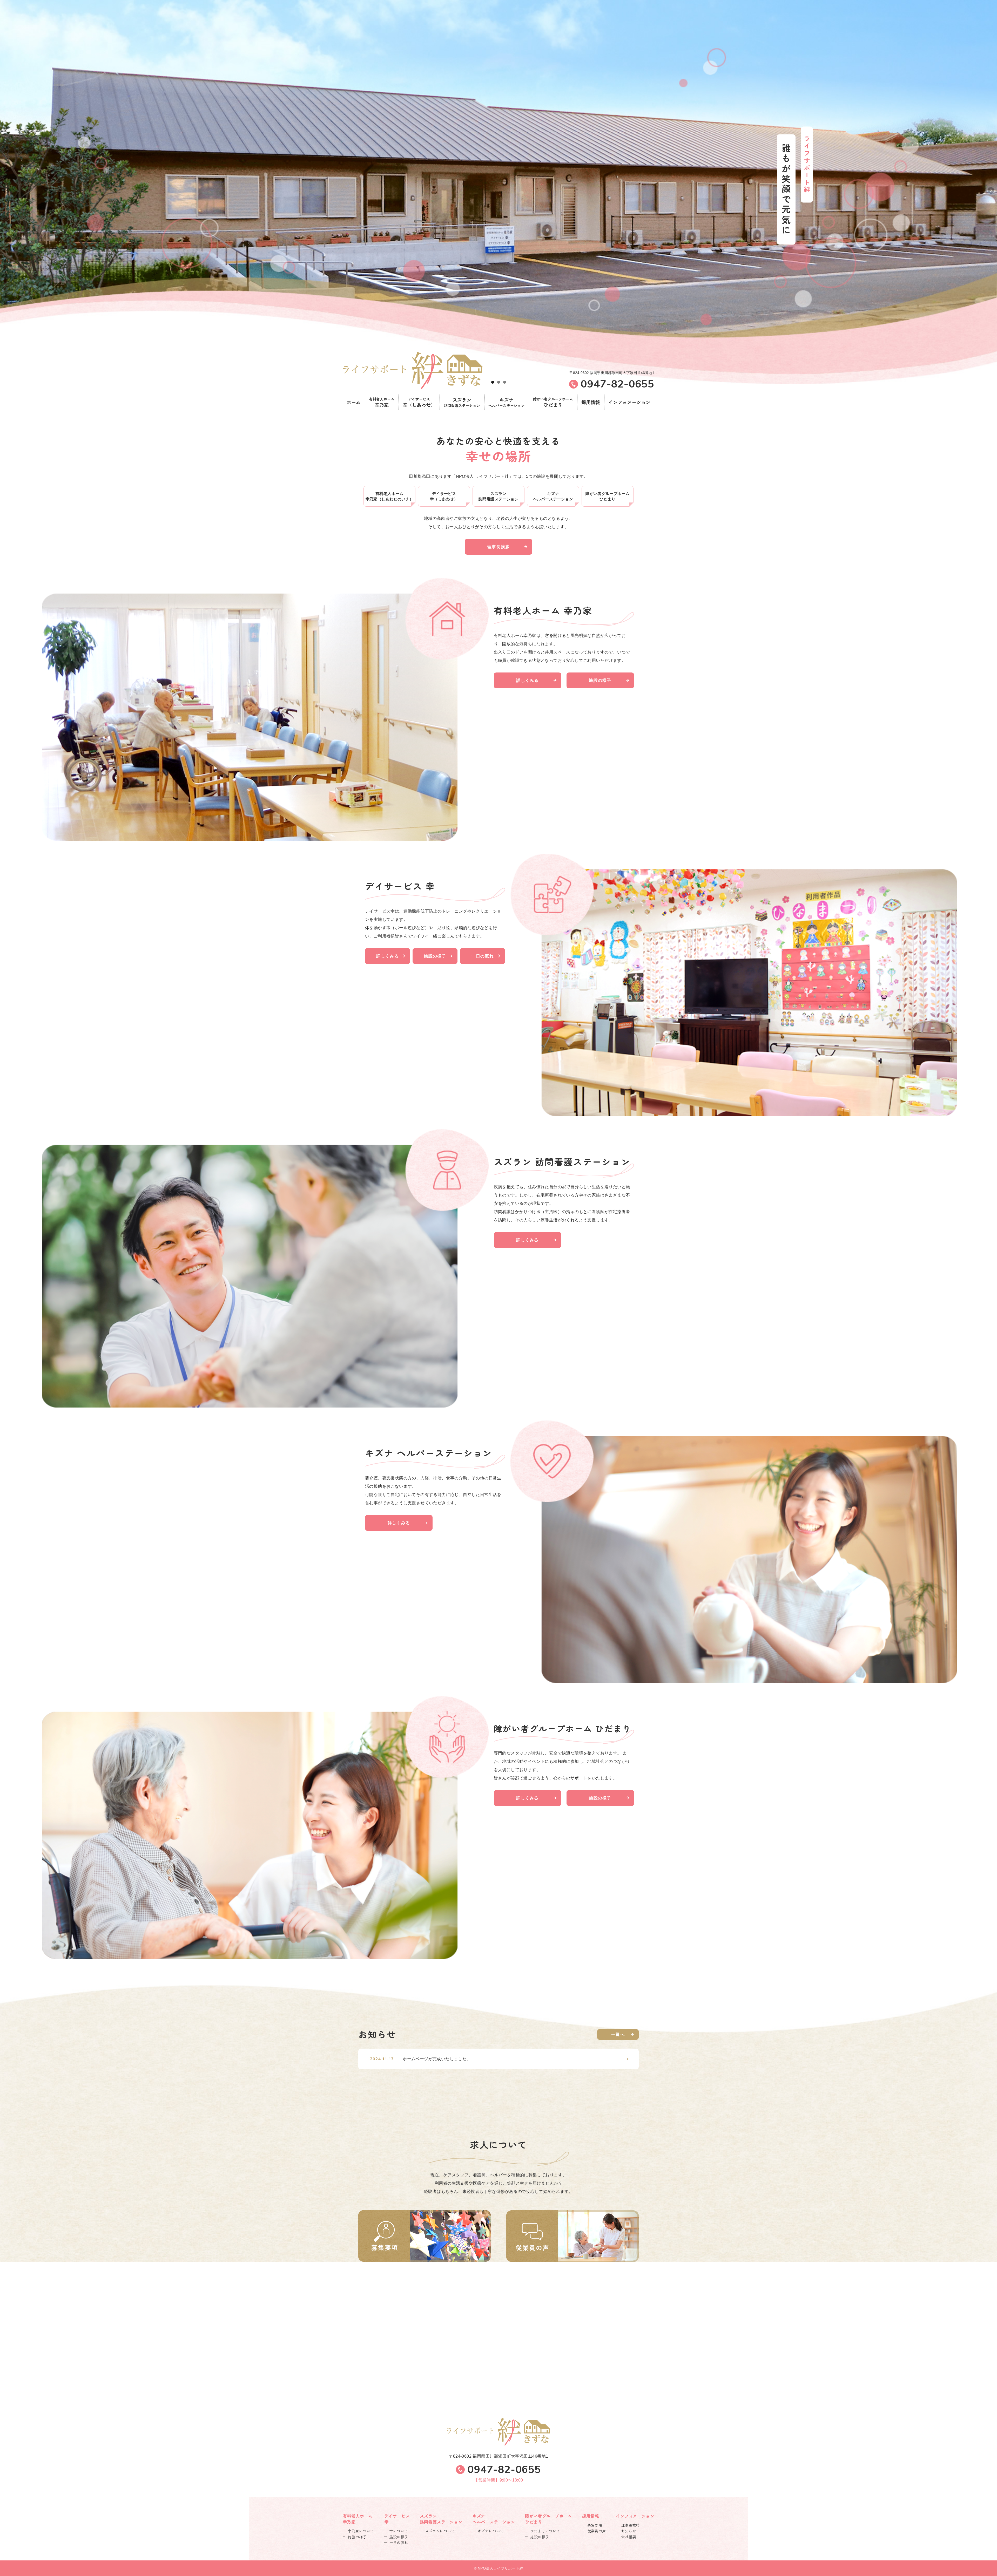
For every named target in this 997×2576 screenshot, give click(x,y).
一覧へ (618, 2034)
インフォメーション (629, 402)
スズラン (462, 402)
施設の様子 (600, 680)
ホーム (354, 402)
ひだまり (553, 402)
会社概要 (629, 2537)
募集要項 (595, 2525)
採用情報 (591, 402)
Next (991, 191)
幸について (399, 2531)
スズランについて (440, 2531)
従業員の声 (597, 2531)
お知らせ (629, 2531)
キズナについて (491, 2531)
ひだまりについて (545, 2531)
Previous (6, 191)
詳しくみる (527, 680)
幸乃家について (361, 2531)
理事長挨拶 (498, 547)
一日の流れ (482, 956)
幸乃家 (382, 402)
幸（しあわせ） (419, 402)
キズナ (507, 402)
